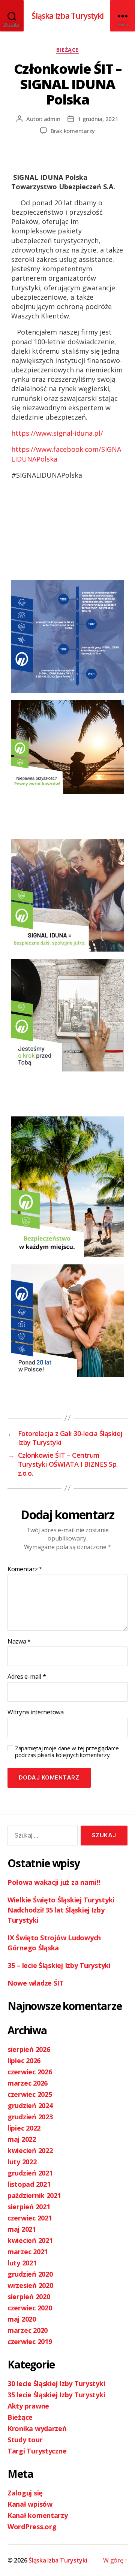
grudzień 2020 (30, 2274)
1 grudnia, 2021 (98, 119)
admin (52, 119)
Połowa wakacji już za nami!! (54, 1882)
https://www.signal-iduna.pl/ (57, 433)
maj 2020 (22, 2319)
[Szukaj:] (41, 1837)
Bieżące (67, 50)
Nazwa (19, 1642)
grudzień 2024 (30, 2105)
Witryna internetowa (36, 1712)
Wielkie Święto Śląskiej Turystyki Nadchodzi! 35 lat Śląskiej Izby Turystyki (61, 1910)
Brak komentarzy (73, 131)
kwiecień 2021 (30, 2240)
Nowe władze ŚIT (36, 1983)
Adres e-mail (27, 1677)
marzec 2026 (28, 2083)
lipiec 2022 (24, 2128)
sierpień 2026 (29, 2049)
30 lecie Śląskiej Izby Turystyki (56, 2383)
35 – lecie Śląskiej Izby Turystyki (59, 1965)
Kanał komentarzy (38, 2515)
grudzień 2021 (30, 2173)
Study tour (25, 2440)
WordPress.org (32, 2527)
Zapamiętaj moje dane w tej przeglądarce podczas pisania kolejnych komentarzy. (67, 1752)
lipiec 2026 (24, 2061)
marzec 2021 (28, 2252)
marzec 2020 (28, 2330)
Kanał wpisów (30, 2504)
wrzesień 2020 (30, 2285)
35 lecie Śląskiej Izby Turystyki (56, 2395)
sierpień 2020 (29, 2297)
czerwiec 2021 (30, 2218)
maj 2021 (22, 2229)
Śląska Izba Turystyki (68, 16)
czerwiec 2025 (30, 2094)
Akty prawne (28, 2406)
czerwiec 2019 (30, 2341)
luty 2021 (22, 2263)
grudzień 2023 (30, 2117)
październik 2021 (34, 2195)
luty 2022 (22, 2162)
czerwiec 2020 (30, 2308)
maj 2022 (22, 2139)
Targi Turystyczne (37, 2451)
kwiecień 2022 (30, 2150)
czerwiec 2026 (30, 2072)
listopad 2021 (29, 2184)
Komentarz (25, 1569)
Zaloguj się (25, 2493)
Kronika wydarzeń (37, 2428)
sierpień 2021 (29, 2207)
